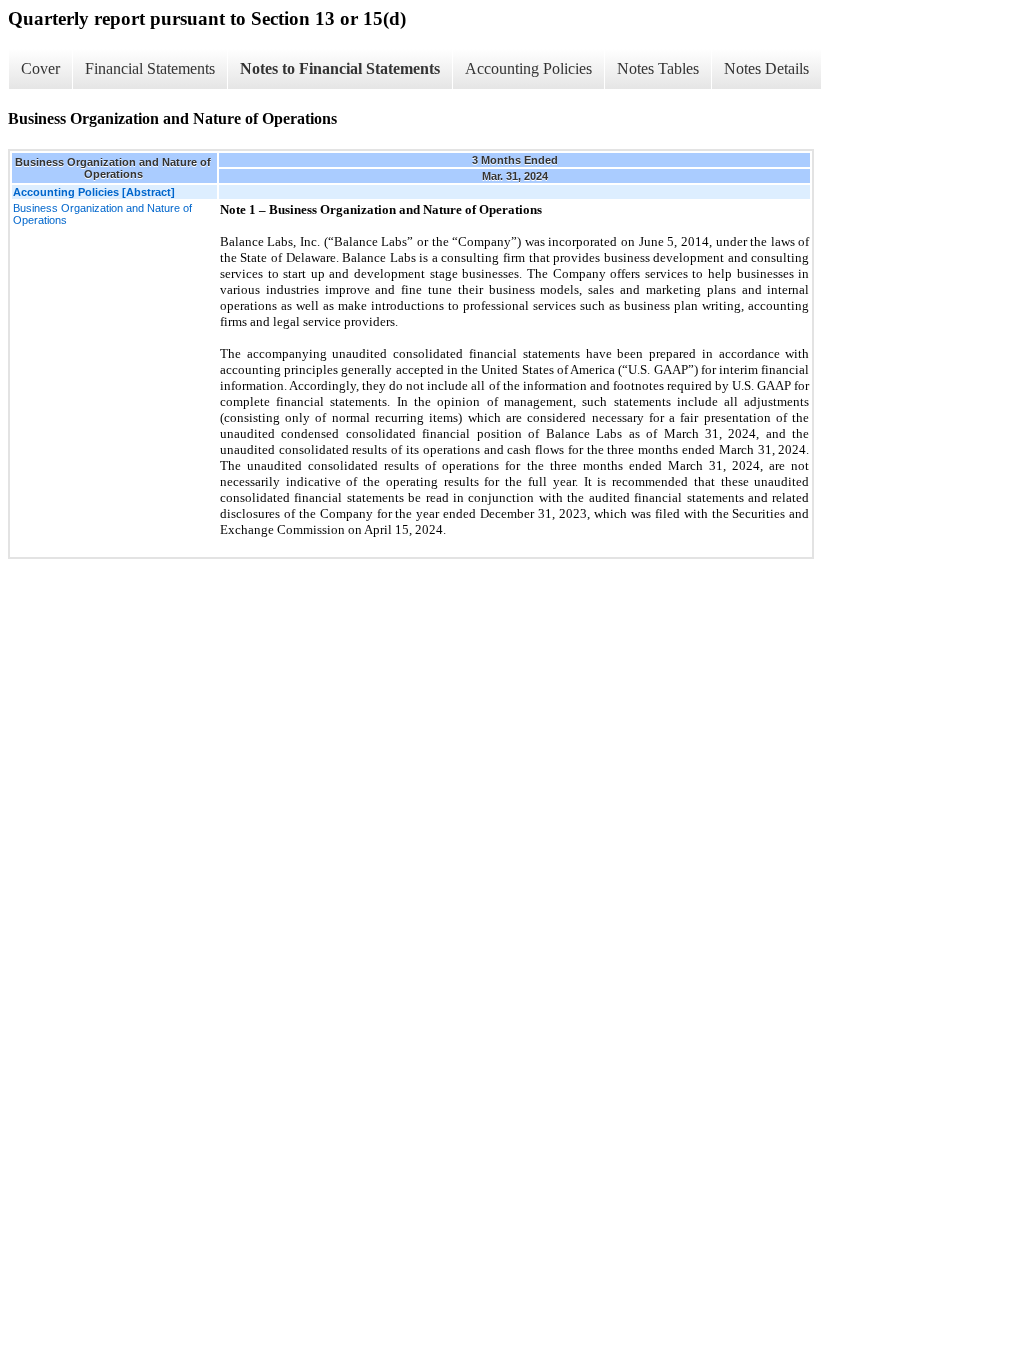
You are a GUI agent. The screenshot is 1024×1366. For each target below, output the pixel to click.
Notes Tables (658, 68)
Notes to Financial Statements (340, 68)
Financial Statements (150, 68)
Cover (40, 68)
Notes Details (766, 68)
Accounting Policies (528, 68)
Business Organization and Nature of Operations (102, 214)
